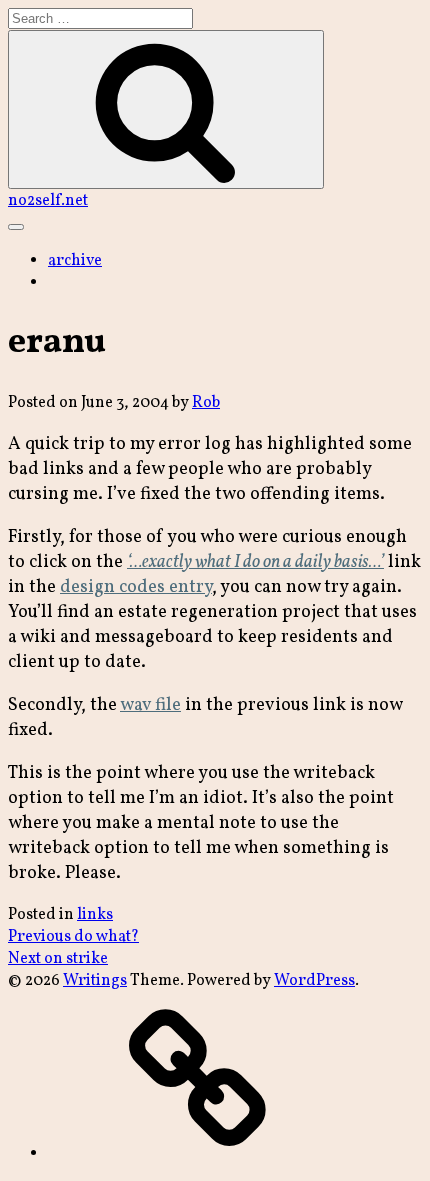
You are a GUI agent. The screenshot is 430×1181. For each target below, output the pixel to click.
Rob (206, 403)
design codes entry (136, 587)
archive (75, 261)
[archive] (198, 1154)
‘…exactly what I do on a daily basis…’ (255, 562)
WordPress (314, 981)
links (95, 915)
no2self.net (48, 201)
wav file (150, 705)
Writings (95, 981)
